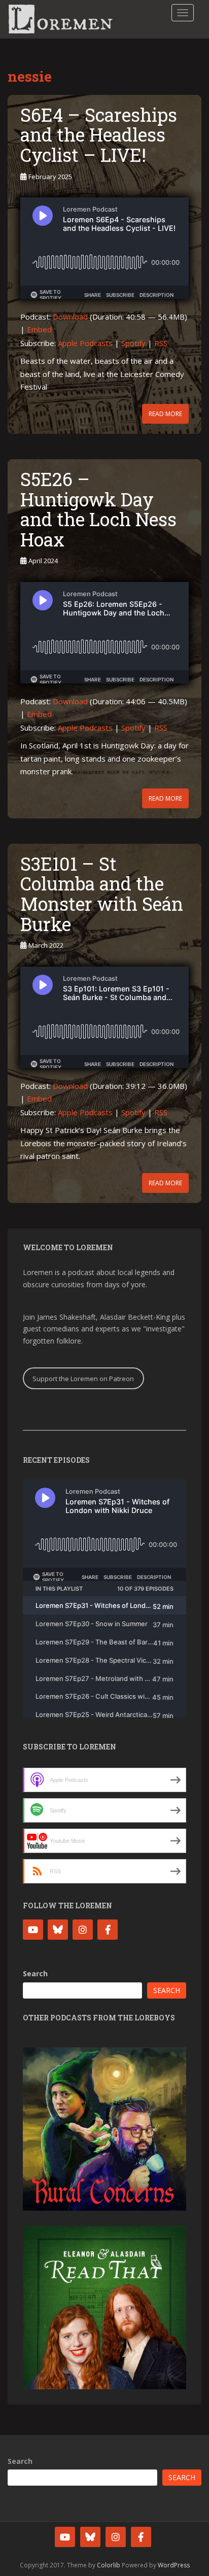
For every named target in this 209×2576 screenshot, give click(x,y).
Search (35, 1973)
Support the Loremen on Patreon (83, 1379)
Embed (39, 329)
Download (70, 317)
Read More (165, 414)
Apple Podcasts (85, 343)
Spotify (133, 343)
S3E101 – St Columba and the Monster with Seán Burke (102, 894)
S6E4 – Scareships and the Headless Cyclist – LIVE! (99, 135)
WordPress (174, 2565)
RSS (161, 343)
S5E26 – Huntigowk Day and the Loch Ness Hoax (98, 509)
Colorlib (109, 2565)
